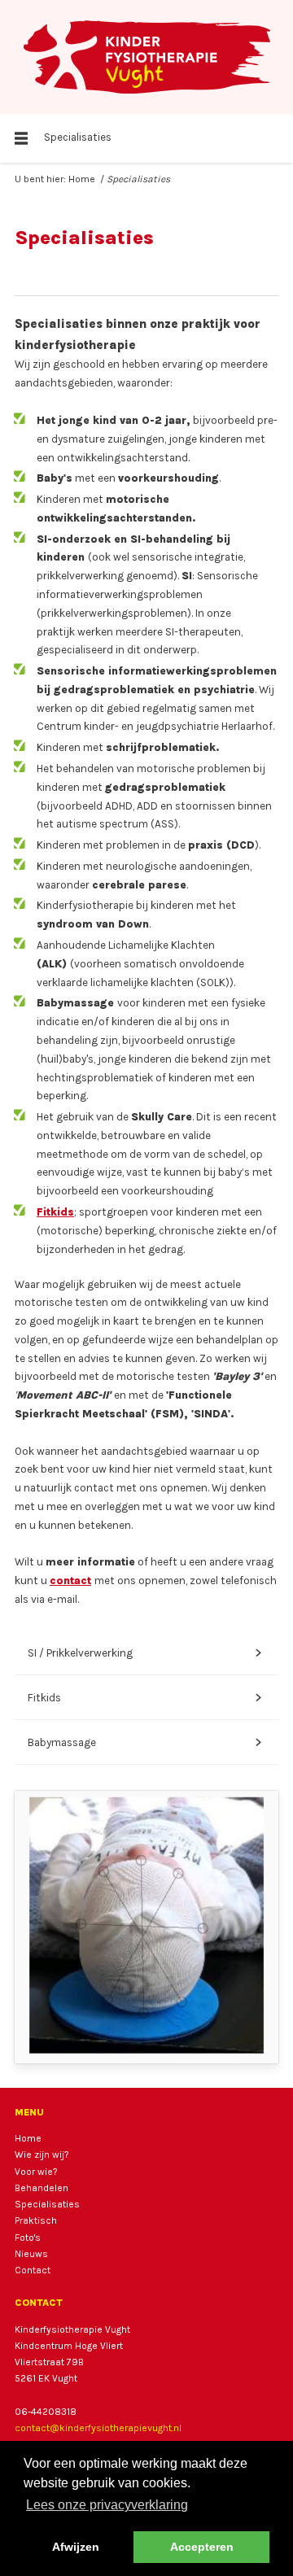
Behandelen (42, 2188)
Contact (33, 2270)
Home (82, 179)
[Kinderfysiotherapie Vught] (146, 57)
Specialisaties (47, 2204)
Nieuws (31, 2254)
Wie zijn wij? (42, 2155)
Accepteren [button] (202, 2547)
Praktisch (36, 2220)
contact (70, 1581)
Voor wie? (36, 2172)
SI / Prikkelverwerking (144, 1653)
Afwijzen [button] (76, 2547)
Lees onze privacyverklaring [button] (107, 2505)
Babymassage (144, 1742)
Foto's (28, 2238)
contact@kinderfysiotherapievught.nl (98, 2428)
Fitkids (55, 1212)
